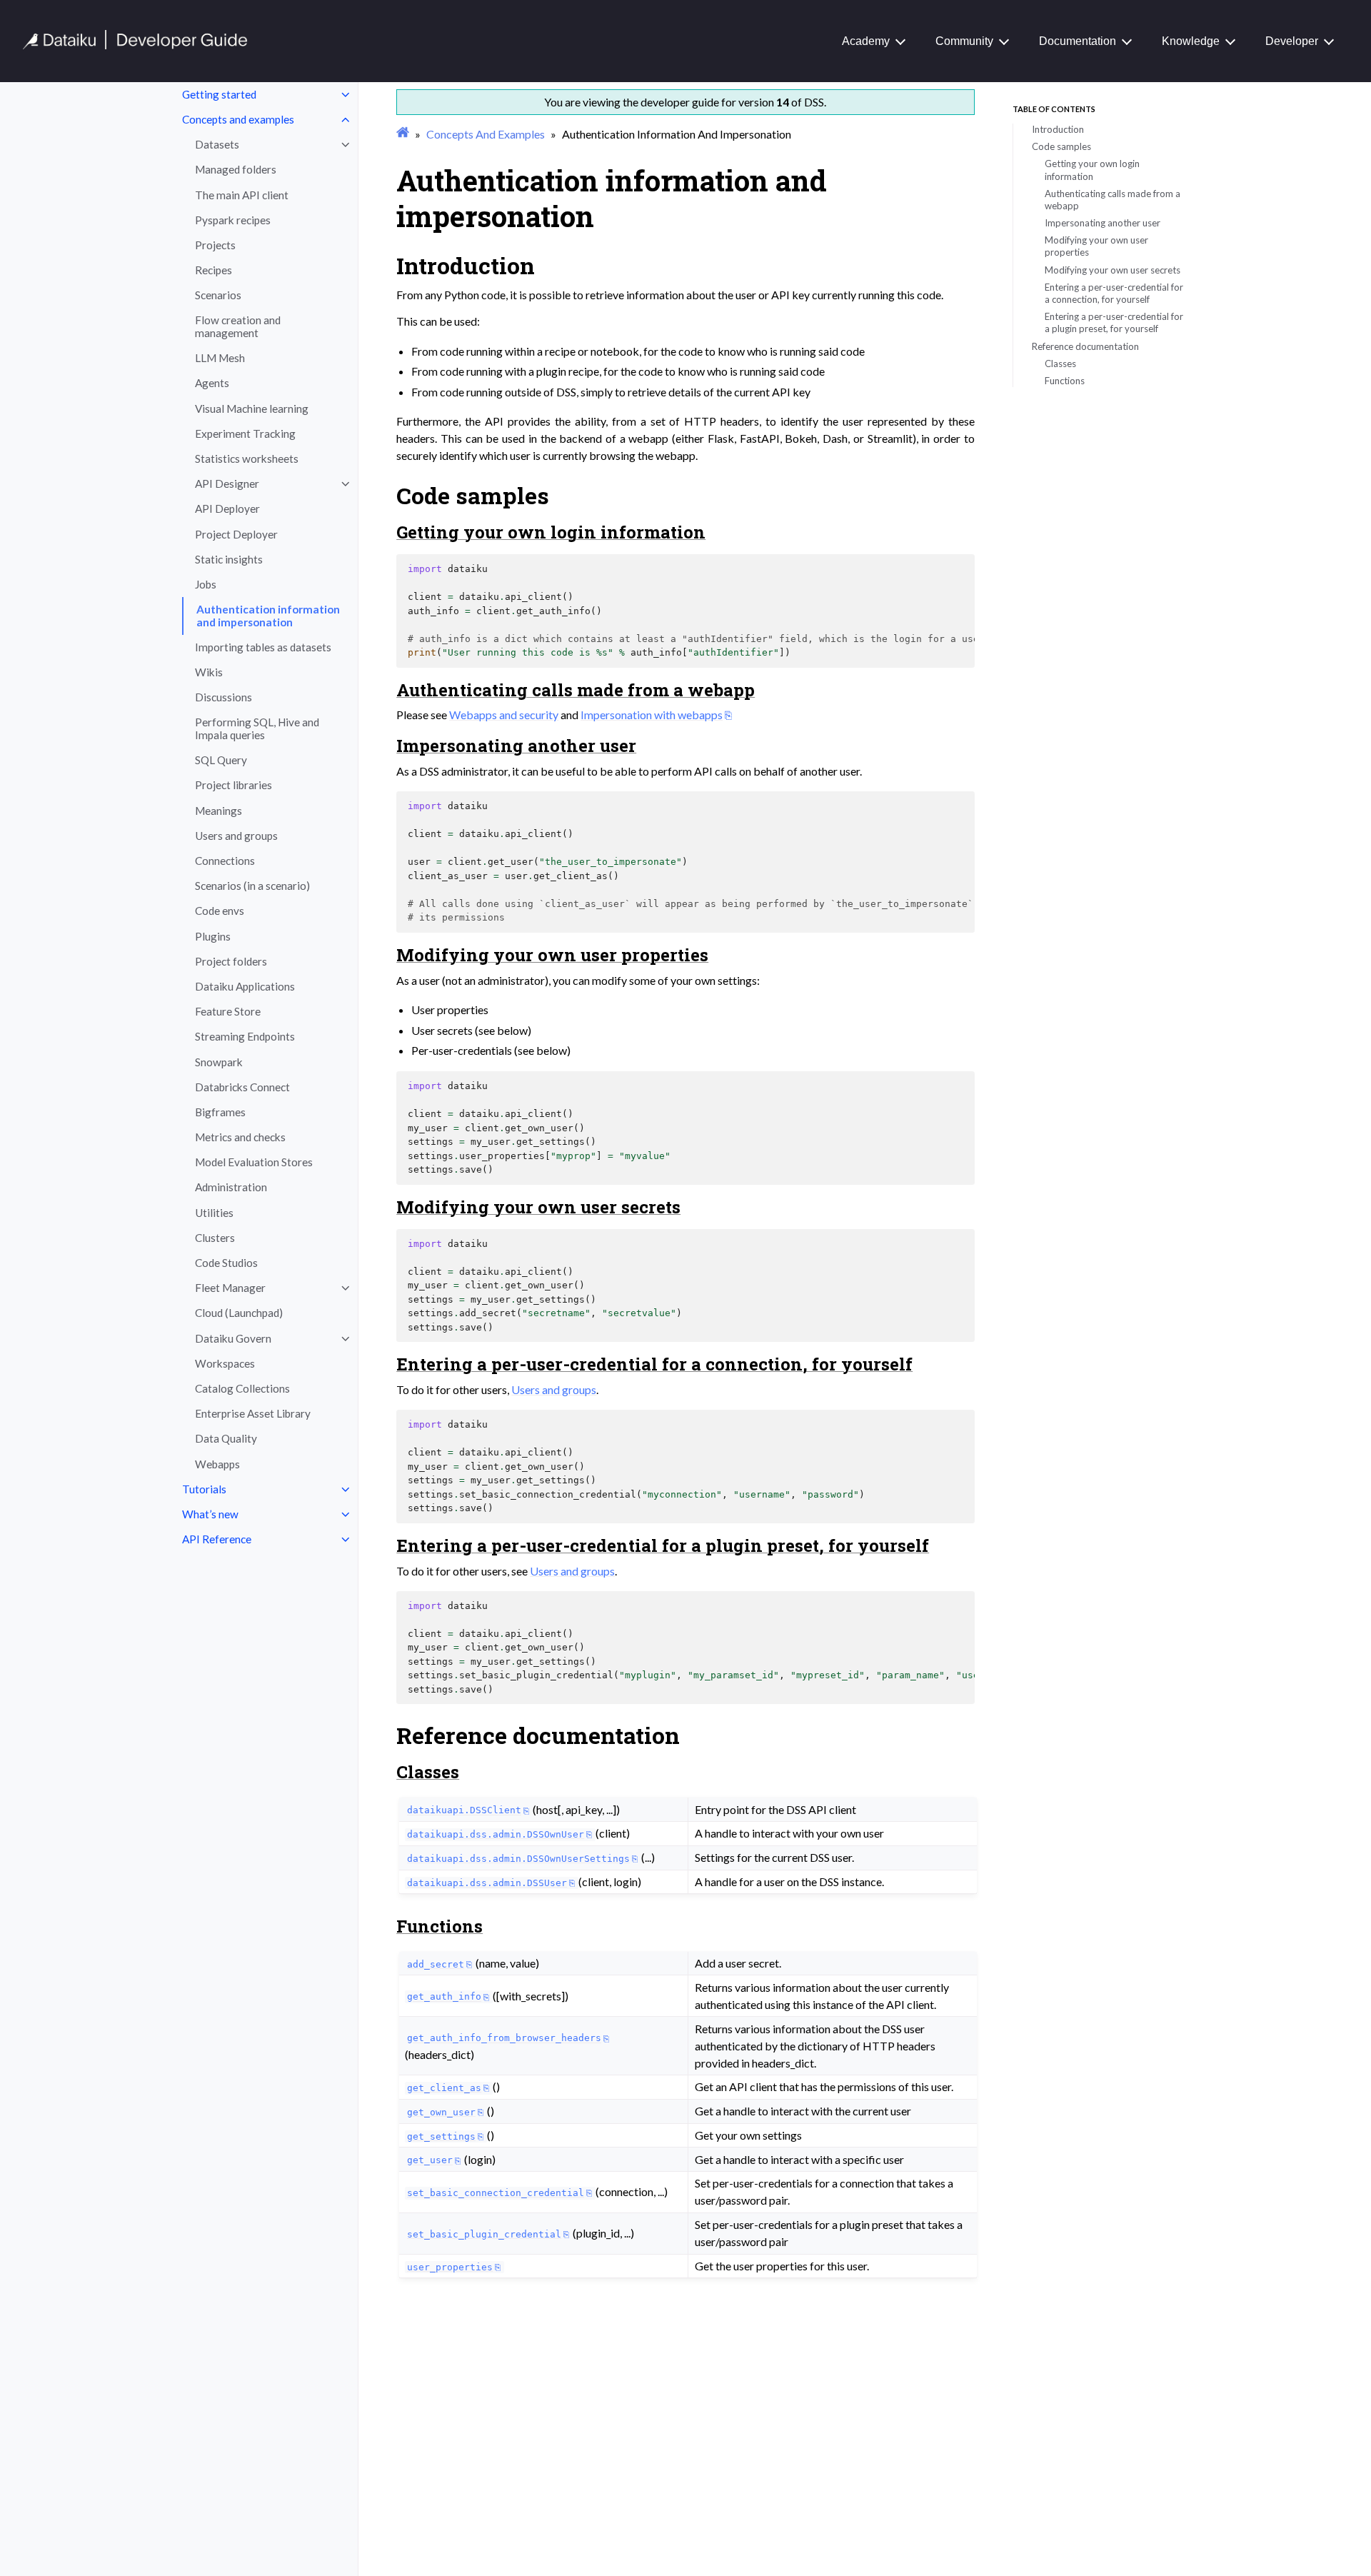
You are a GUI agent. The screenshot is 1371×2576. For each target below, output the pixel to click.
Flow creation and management (238, 326)
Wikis (209, 672)
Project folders (231, 961)
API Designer (227, 483)
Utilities (214, 1213)
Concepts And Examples (486, 134)
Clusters (215, 1238)
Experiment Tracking (245, 433)
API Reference (217, 1539)
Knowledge (1191, 41)
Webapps (217, 1464)
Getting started (219, 94)
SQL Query (221, 760)
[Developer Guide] (135, 45)
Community (964, 41)
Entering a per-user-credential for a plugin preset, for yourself (1114, 322)
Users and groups (236, 836)
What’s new (210, 1514)
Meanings (219, 811)
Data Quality (226, 1438)
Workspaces (225, 1363)
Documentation (1078, 41)
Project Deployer (236, 534)
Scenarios (218, 295)
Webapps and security (504, 715)
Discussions (224, 697)
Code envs (220, 911)
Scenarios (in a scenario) (252, 886)
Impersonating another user (1103, 223)
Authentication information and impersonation (268, 616)
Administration (231, 1187)
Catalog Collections (242, 1388)
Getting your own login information (1092, 170)
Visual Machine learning (252, 409)
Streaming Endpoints (245, 1036)
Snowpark (219, 1062)
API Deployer (227, 508)
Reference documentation (1085, 346)
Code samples (1061, 146)
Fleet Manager (230, 1288)
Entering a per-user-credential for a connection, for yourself (1114, 293)
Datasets (217, 144)
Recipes (214, 270)
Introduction (1058, 129)
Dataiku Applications (245, 986)
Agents (212, 383)
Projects (215, 245)
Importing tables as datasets (263, 647)
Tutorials (204, 1489)
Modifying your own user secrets (1113, 270)
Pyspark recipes (233, 220)
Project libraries (233, 785)
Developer (1292, 41)
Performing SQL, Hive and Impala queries (257, 728)
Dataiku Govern (233, 1338)
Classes (1060, 364)
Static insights (229, 559)
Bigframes (220, 1112)
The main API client (242, 195)
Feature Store (228, 1011)
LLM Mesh (220, 358)
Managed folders (236, 169)
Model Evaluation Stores (254, 1162)
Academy (866, 41)
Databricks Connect (242, 1087)
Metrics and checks (240, 1137)
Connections (225, 861)
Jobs (206, 584)
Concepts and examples (238, 119)
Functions (1065, 381)
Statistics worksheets (247, 458)
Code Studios (226, 1263)
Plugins (213, 936)
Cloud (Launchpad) (239, 1313)
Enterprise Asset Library (253, 1413)
